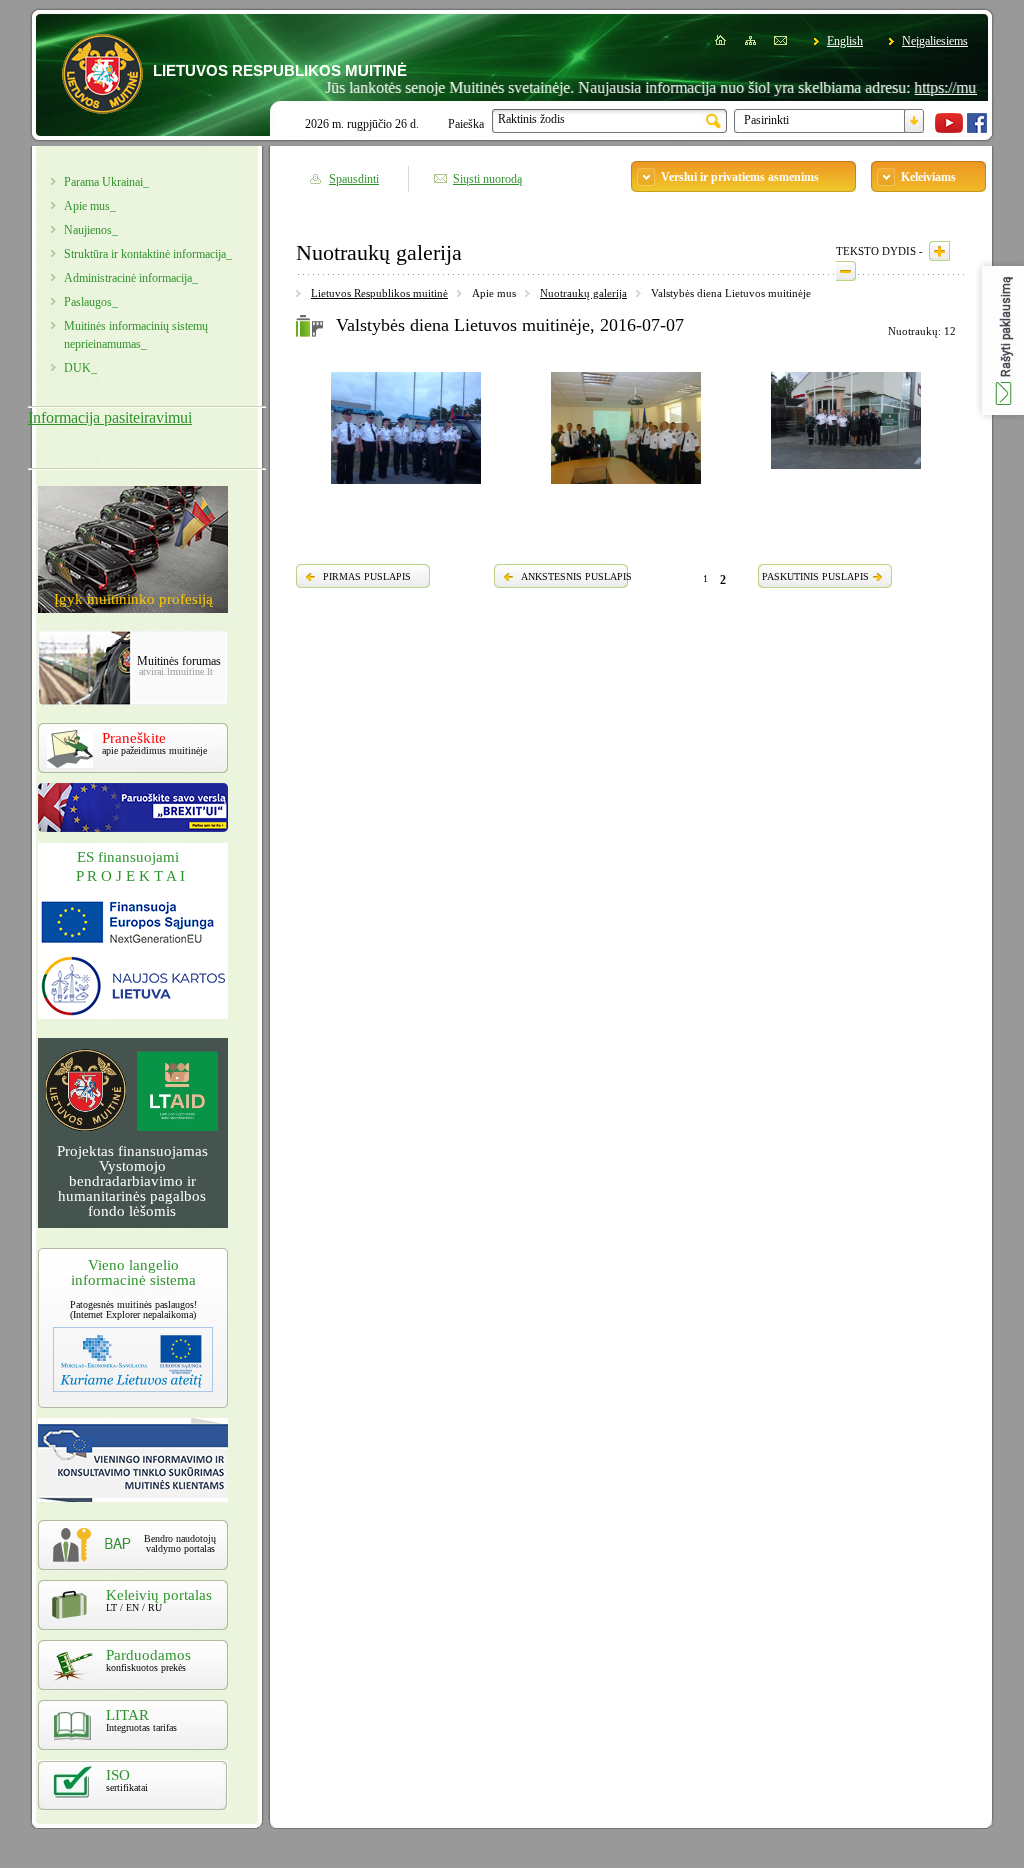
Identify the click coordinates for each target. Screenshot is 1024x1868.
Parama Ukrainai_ (106, 182)
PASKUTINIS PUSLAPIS (815, 576)
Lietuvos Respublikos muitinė (379, 293)
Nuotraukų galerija (583, 293)
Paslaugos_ (91, 302)
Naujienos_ (91, 230)
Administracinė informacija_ (131, 278)
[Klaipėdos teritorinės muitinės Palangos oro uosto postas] (406, 487)
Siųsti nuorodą (487, 179)
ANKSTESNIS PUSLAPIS (576, 576)
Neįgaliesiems (935, 41)
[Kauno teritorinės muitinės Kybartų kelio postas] (626, 487)
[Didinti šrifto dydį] (939, 251)
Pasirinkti (766, 120)
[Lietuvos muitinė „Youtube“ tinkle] (949, 129)
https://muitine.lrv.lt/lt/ (952, 87)
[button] (1003, 340)
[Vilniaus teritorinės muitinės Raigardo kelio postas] (846, 472)
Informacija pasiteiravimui (110, 417)
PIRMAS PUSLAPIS (367, 576)
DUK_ (80, 368)
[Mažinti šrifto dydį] (846, 271)
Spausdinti (354, 179)
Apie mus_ (90, 206)
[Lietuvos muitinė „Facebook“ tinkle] (977, 129)
